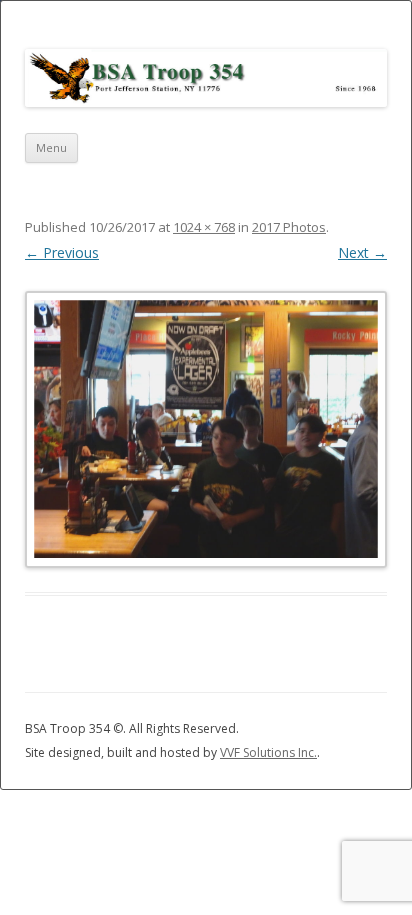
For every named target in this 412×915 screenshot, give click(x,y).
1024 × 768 (204, 227)
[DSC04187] (206, 429)
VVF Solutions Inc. (268, 752)
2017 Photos (289, 227)
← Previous (62, 252)
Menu (51, 147)
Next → (362, 252)
